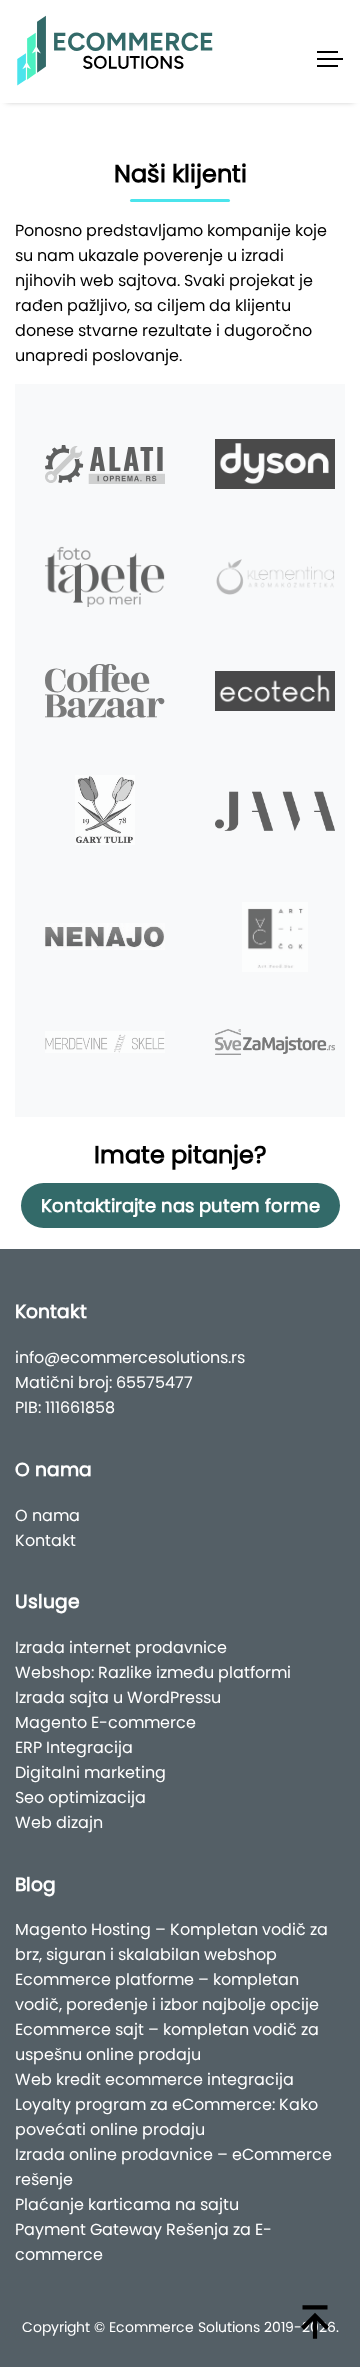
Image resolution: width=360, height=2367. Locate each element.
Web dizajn (59, 1822)
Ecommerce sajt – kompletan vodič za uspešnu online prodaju (167, 2042)
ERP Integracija (74, 1747)
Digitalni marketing (90, 1772)
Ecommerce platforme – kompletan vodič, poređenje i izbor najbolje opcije (167, 1992)
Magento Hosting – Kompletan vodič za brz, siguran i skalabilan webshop (171, 1942)
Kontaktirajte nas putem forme (180, 1205)
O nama (47, 1515)
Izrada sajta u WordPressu (118, 1697)
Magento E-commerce (105, 1722)
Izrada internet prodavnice (121, 1647)
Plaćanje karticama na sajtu (127, 2204)
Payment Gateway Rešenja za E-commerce (143, 2242)
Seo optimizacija (80, 1797)
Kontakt (45, 1540)
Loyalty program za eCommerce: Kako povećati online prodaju (166, 2117)
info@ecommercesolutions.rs (130, 1357)
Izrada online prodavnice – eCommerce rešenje (173, 2167)
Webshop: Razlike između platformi (153, 1672)
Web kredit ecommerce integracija (154, 2079)
